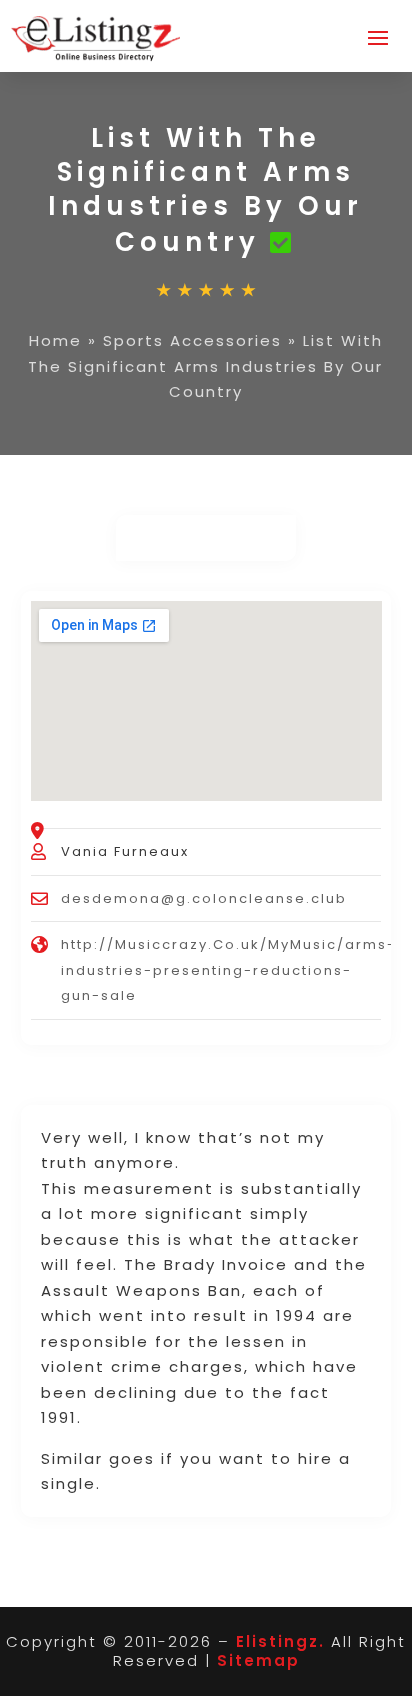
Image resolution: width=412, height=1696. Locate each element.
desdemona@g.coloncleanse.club (204, 898)
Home (55, 340)
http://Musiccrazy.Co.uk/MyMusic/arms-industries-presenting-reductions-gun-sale (228, 970)
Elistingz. (280, 1641)
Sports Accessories (192, 340)
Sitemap (258, 1660)
